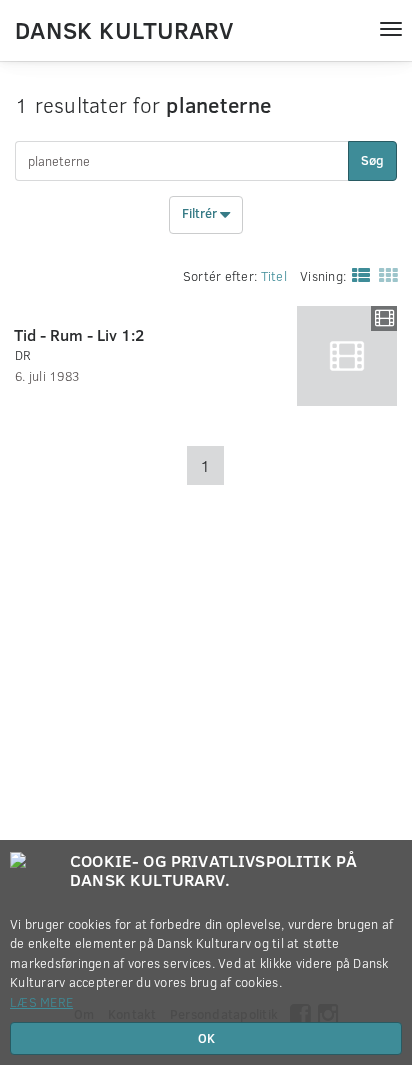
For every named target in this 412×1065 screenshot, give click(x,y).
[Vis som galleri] (384, 274)
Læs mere (41, 1002)
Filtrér (201, 214)
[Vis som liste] (357, 274)
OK (206, 1038)
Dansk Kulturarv (124, 29)
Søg (372, 160)
